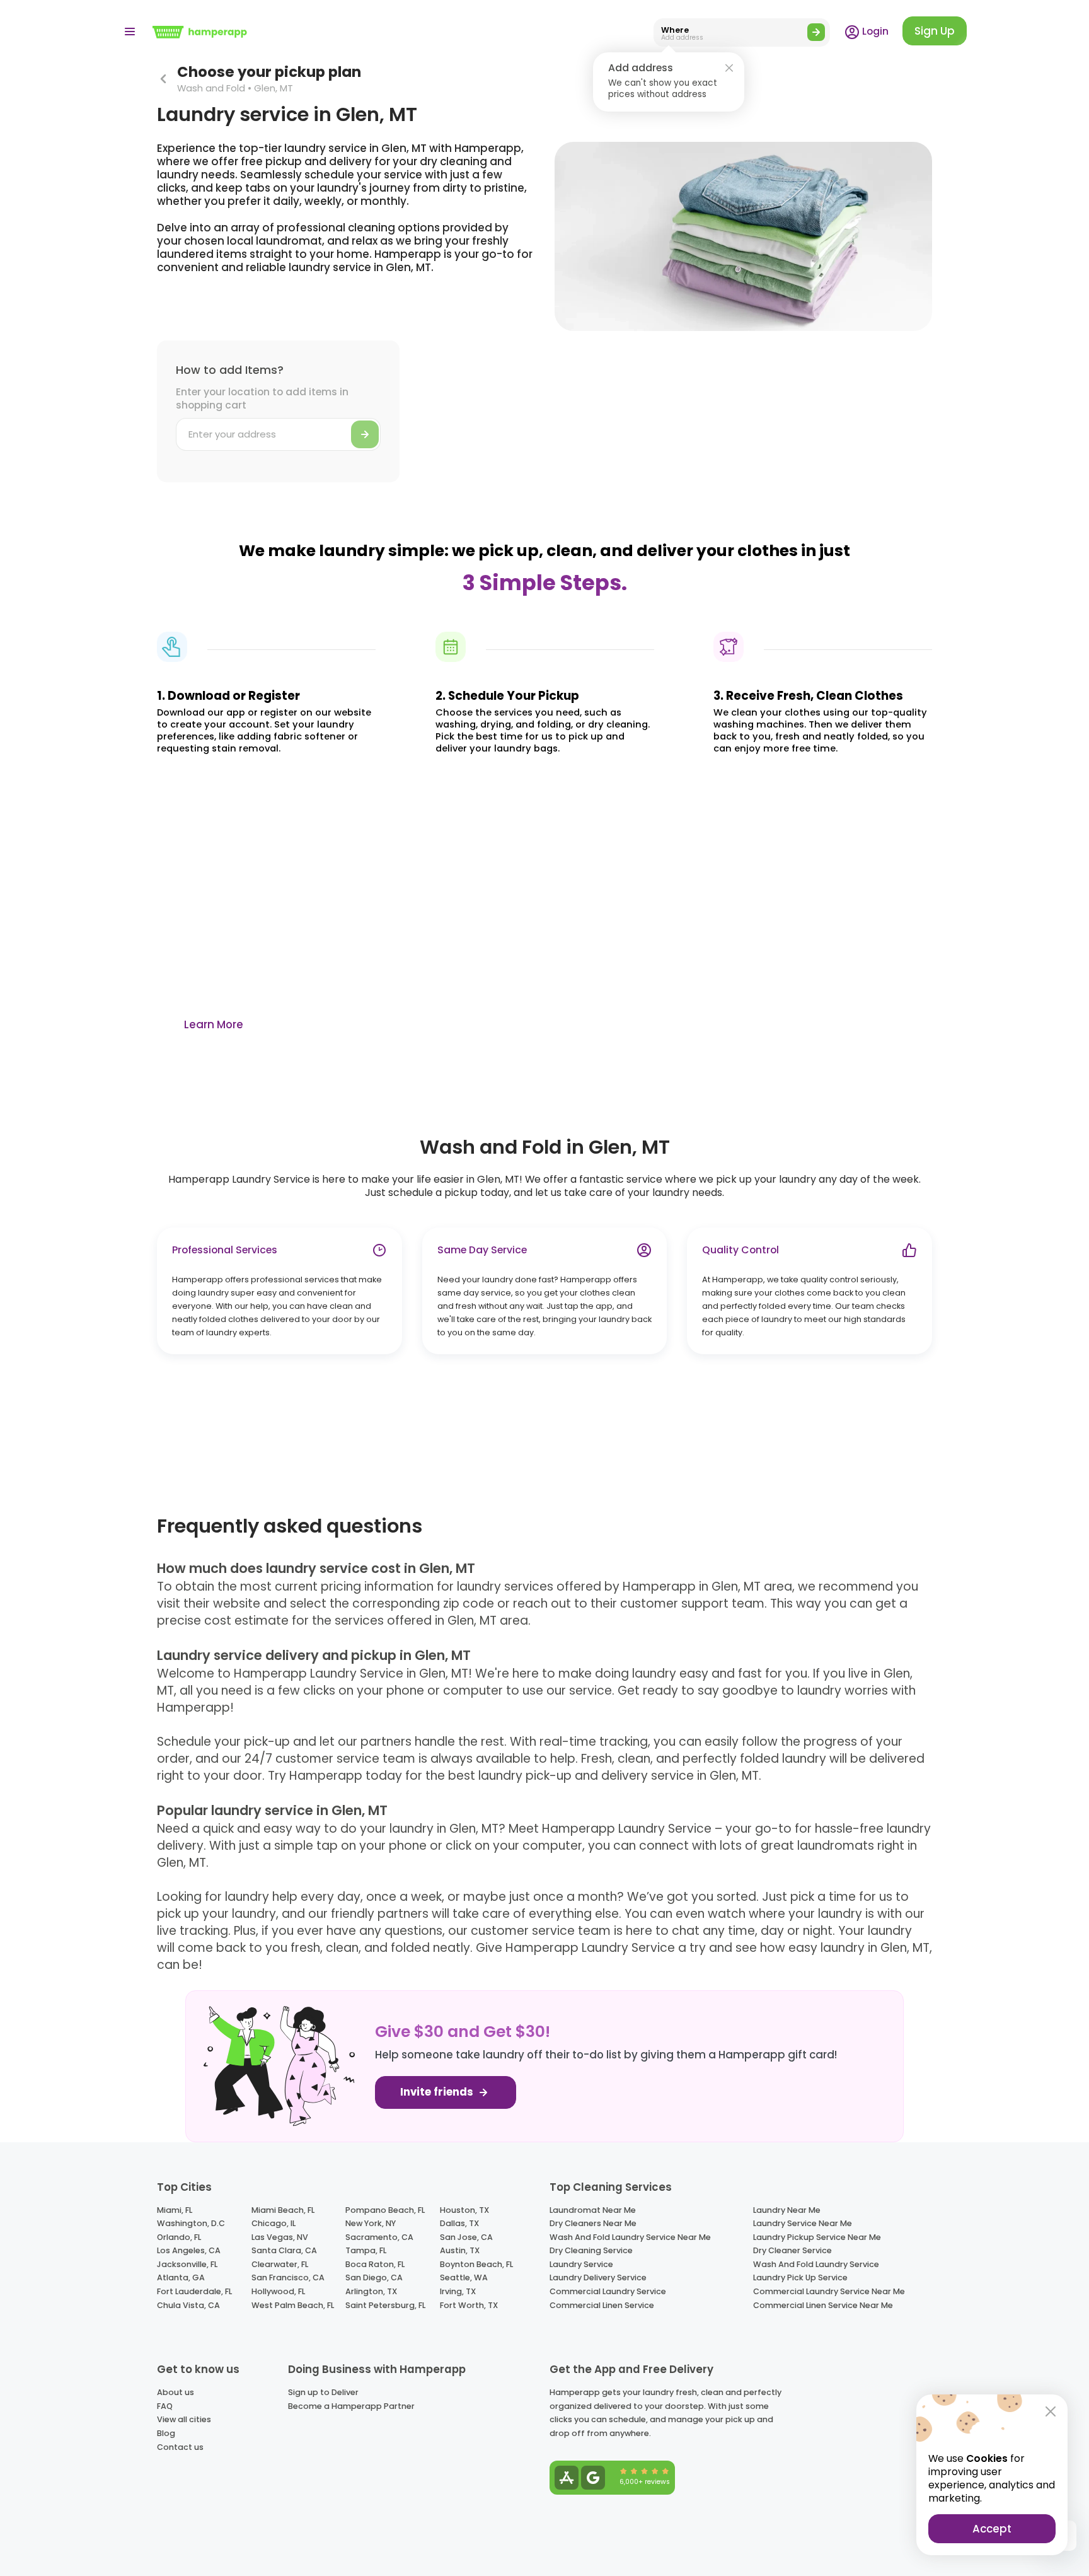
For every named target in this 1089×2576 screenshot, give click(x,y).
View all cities (184, 2419)
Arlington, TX (371, 2291)
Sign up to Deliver (323, 2392)
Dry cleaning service (591, 2250)
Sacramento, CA (379, 2237)
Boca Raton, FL (375, 2264)
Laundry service (581, 2264)
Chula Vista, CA (188, 2305)
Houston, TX (464, 2210)
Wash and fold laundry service (816, 2264)
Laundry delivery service (598, 2277)
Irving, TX (458, 2291)
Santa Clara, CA (284, 2250)
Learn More (214, 1024)
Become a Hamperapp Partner (351, 2406)
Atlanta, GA (181, 2277)
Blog (166, 2433)
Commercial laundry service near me (829, 2291)
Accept (992, 2529)
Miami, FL (175, 2210)
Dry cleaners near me (593, 2223)
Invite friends (438, 2092)
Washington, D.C (191, 2223)
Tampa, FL (366, 2250)
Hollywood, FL (278, 2291)
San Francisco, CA (288, 2277)
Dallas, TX (459, 2223)
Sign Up (935, 31)
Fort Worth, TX (469, 2305)
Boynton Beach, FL (476, 2264)
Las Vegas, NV (280, 2237)
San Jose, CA (466, 2237)
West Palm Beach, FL (293, 2305)
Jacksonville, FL (187, 2264)
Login (874, 31)
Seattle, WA (464, 2277)
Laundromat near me (593, 2210)
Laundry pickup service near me (817, 2237)
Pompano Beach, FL (385, 2210)
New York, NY (371, 2223)
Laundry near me (787, 2210)
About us (176, 2392)
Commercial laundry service (608, 2291)
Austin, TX (460, 2250)
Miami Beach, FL (283, 2210)
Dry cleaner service (792, 2250)
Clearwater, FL (280, 2264)
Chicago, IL (274, 2223)
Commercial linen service (602, 2305)
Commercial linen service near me (823, 2305)
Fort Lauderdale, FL (194, 2291)
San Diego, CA (374, 2277)
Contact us (180, 2447)
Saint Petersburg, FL (385, 2305)
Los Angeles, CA (189, 2250)
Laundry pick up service (800, 2277)
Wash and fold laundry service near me (630, 2237)
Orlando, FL (179, 2237)
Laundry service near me (803, 2223)
